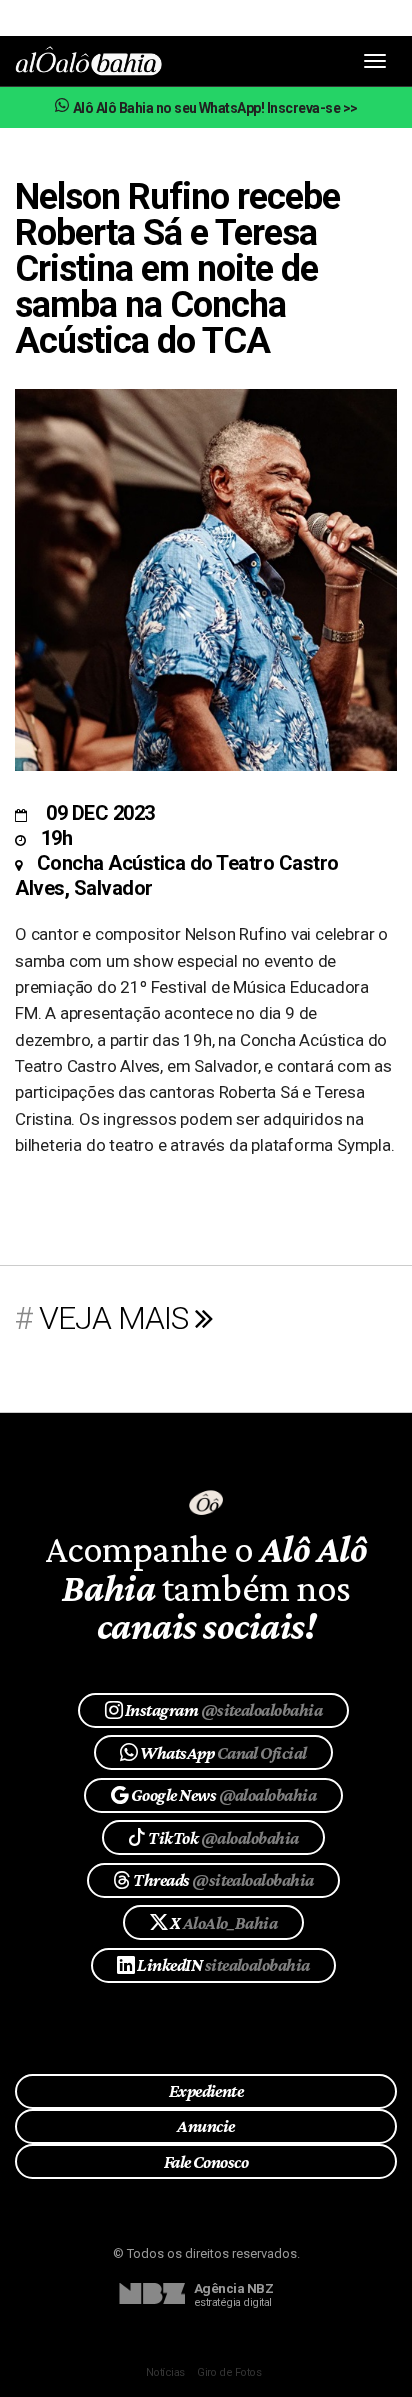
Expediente (206, 2091)
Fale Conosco (206, 2162)
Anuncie (205, 2126)
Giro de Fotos (229, 2372)
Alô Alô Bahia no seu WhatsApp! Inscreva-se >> (214, 108)
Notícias (165, 2372)
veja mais (117, 1318)
